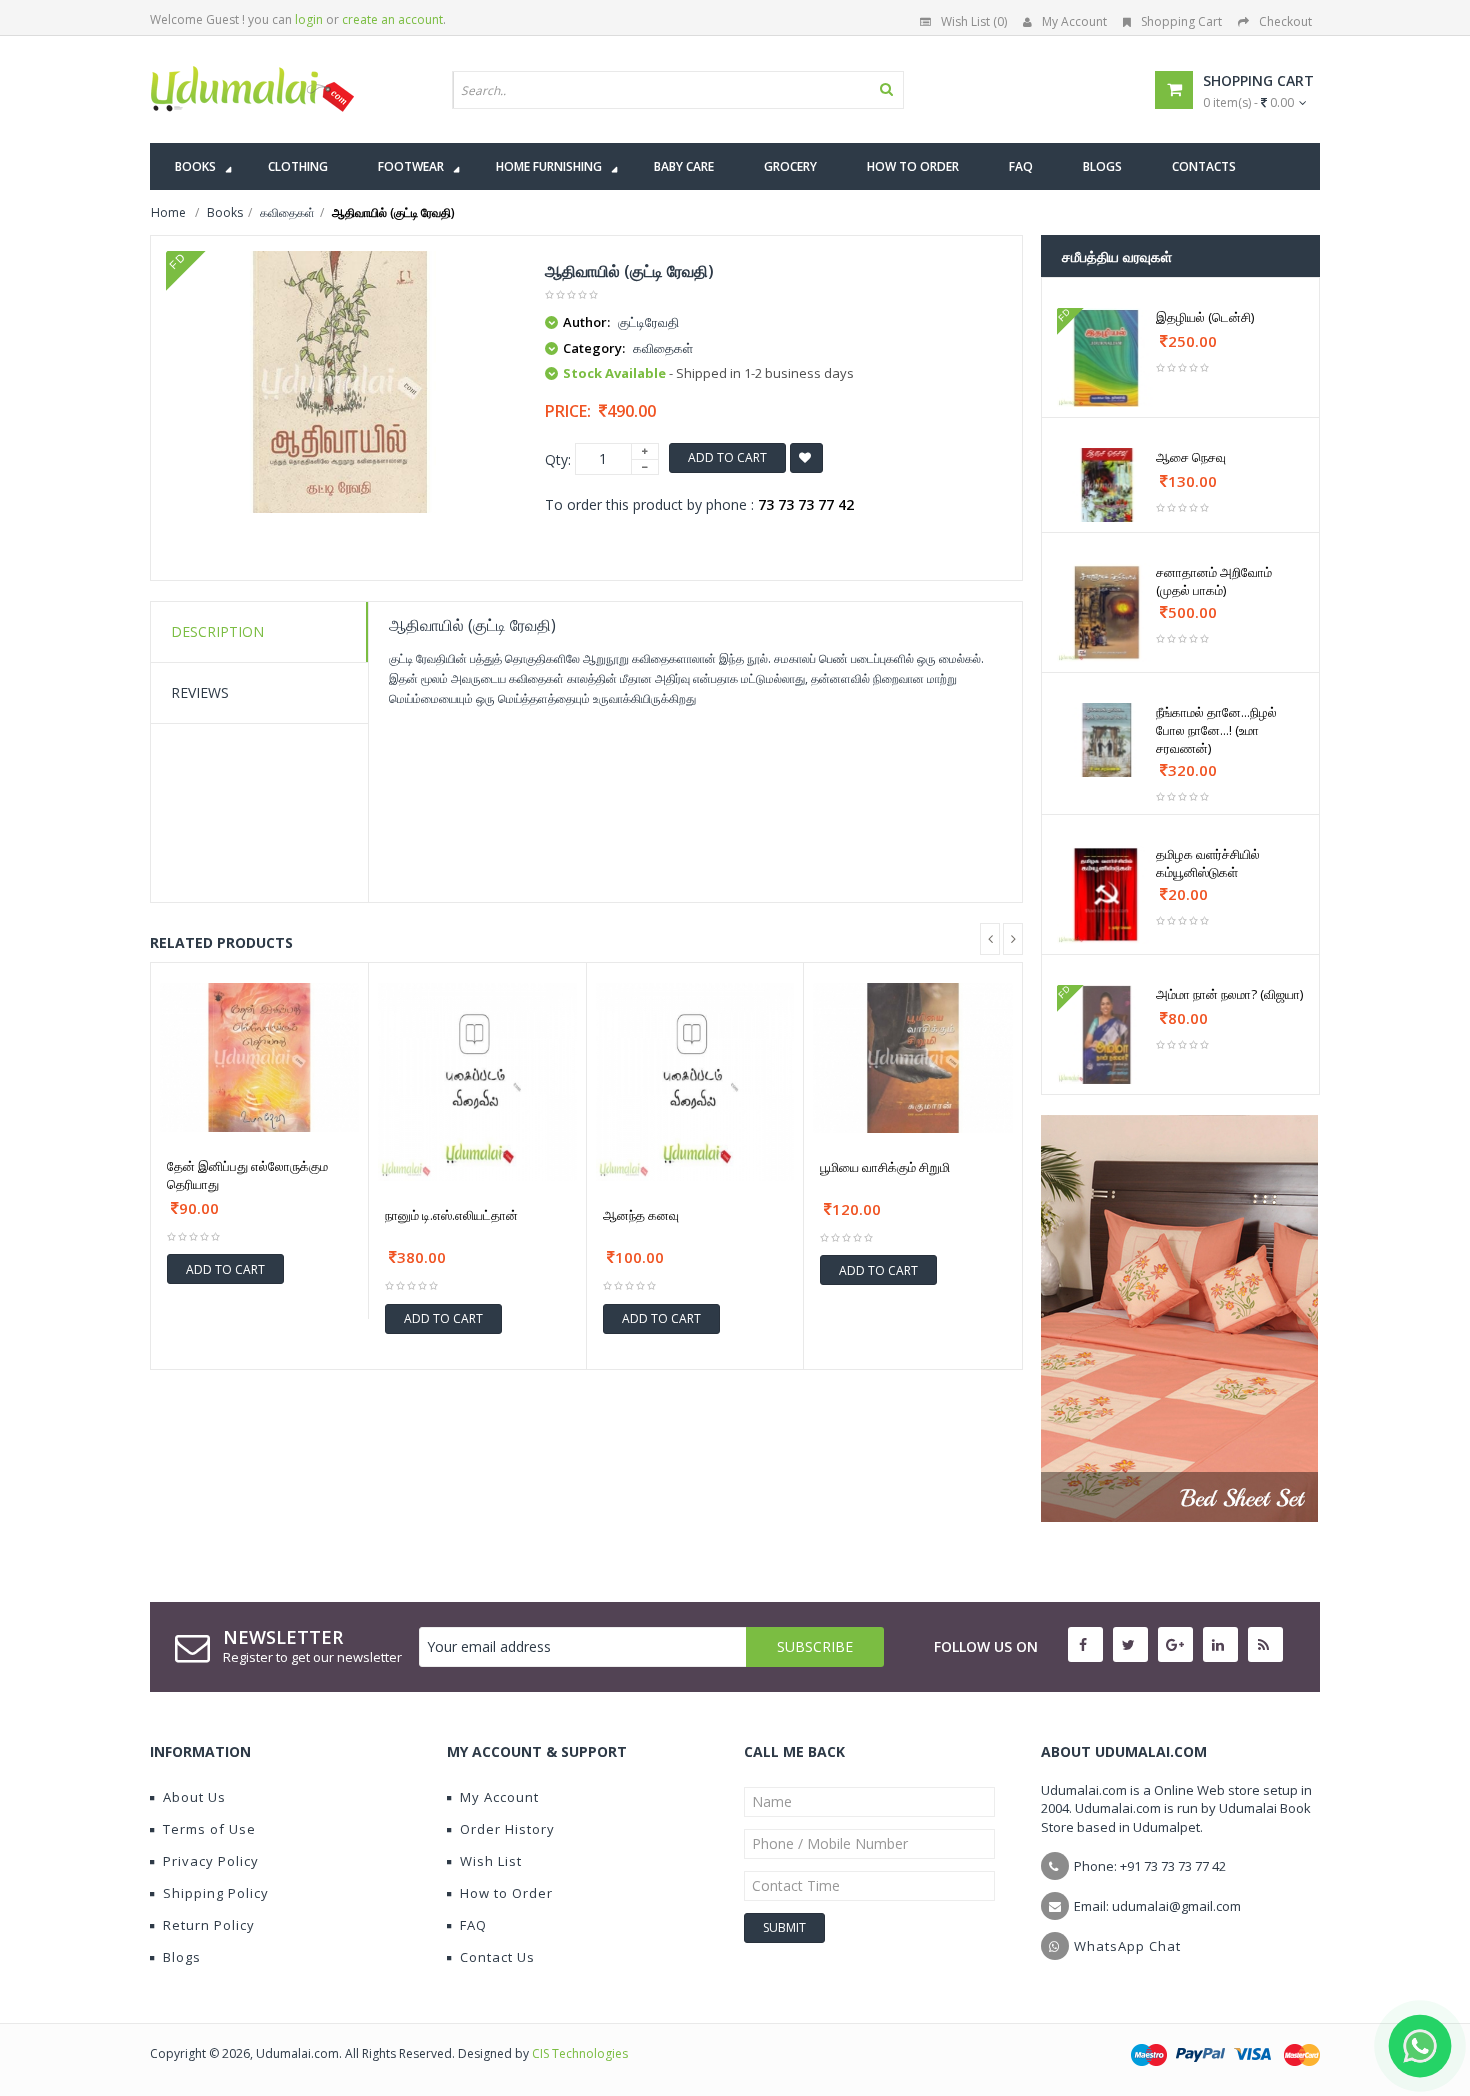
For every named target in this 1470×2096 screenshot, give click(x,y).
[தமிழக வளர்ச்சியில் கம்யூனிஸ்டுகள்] (1106, 894)
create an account (392, 19)
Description (217, 631)
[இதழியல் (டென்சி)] (1106, 357)
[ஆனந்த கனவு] (695, 1082)
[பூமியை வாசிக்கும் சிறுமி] (913, 1058)
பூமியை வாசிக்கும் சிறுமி (885, 1167)
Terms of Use (209, 1829)
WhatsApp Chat (1127, 1946)
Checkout (1285, 21)
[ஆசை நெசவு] (1106, 485)
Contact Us (497, 1957)
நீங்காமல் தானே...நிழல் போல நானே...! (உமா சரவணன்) (1216, 730)
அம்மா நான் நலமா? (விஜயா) (1229, 994)
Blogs (182, 1957)
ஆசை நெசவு (1191, 457)
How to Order (506, 1893)
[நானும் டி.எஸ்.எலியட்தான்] (477, 1082)
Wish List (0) (974, 21)
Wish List (491, 1861)
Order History (507, 1829)
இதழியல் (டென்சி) (1205, 317)
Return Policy (209, 1925)
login (309, 19)
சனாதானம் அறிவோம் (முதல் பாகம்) (1214, 581)
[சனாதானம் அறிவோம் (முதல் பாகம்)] (1106, 612)
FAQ (473, 1925)
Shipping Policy (216, 1893)
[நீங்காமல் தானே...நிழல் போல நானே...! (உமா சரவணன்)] (1106, 740)
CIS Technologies (580, 2053)
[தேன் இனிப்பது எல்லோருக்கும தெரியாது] (259, 1057)
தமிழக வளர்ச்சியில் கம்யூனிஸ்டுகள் (1208, 863)
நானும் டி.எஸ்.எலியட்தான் (451, 1215)
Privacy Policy (211, 1861)
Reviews (200, 692)
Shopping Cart (1181, 21)
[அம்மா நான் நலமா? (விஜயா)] (1106, 1034)
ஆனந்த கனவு (641, 1215)
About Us (194, 1797)
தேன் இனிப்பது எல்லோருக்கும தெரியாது (247, 1175)
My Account (1074, 21)
